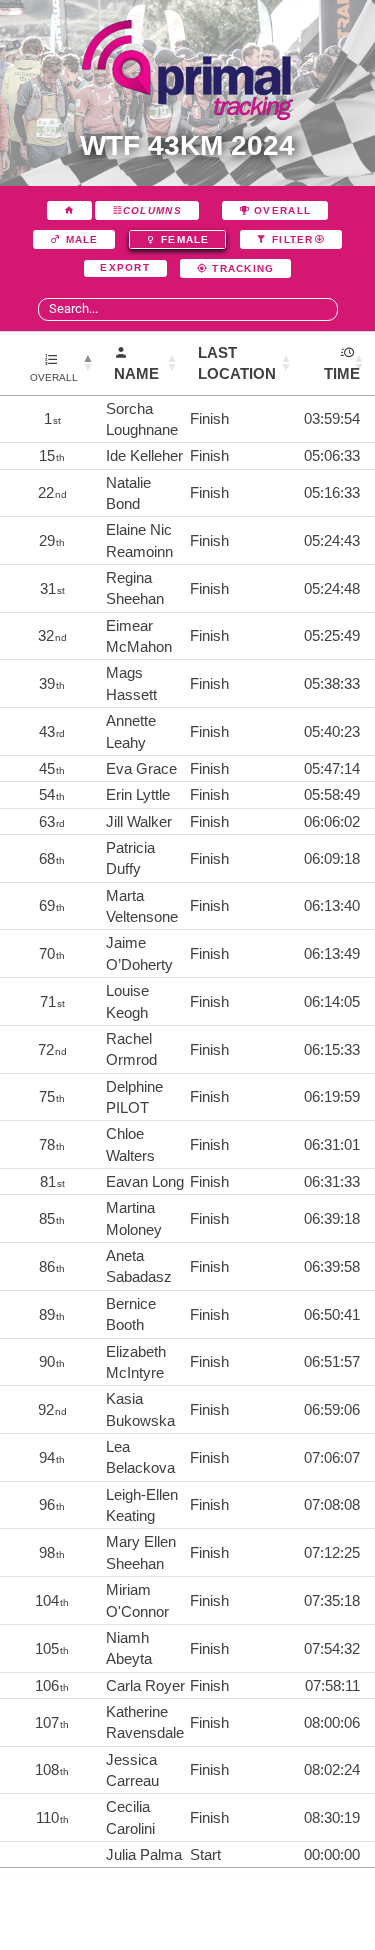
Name (136, 373)
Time (342, 373)
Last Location (237, 363)
